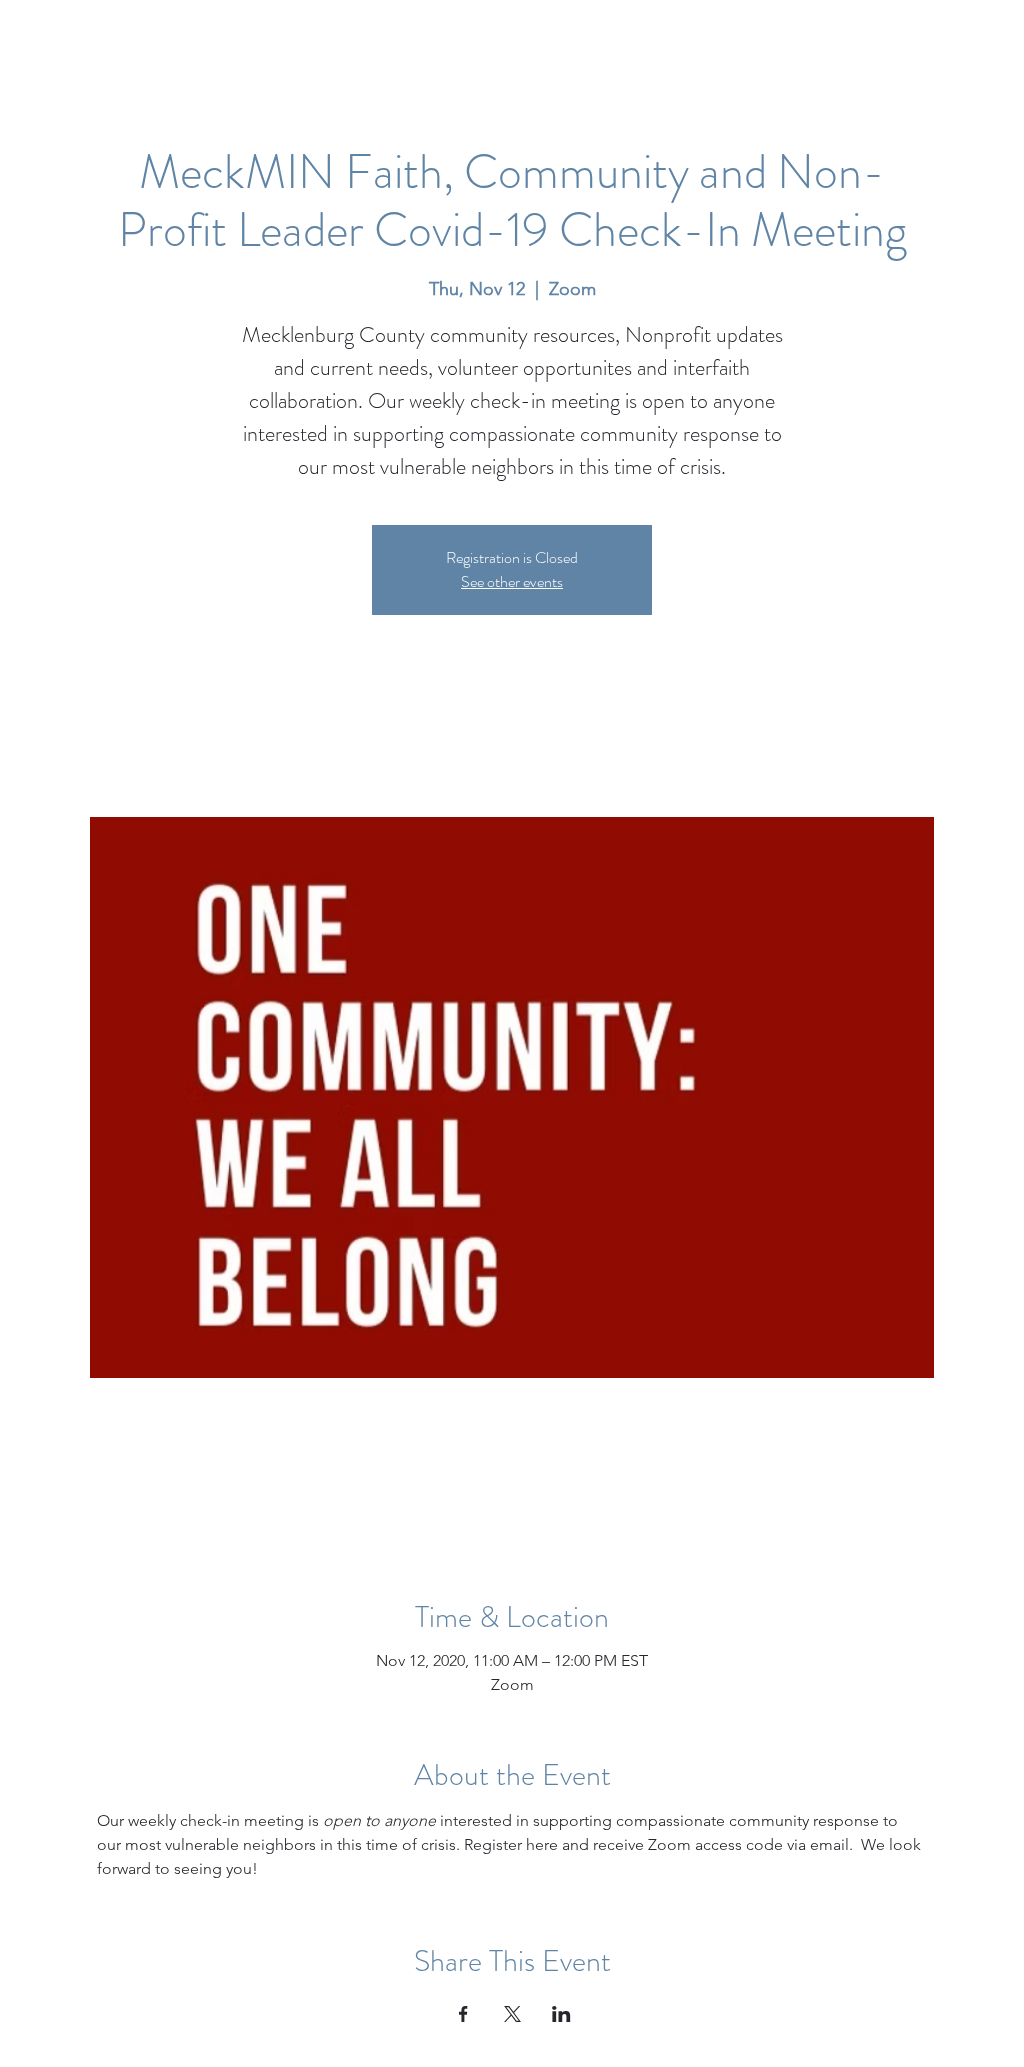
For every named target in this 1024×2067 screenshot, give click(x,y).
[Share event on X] (512, 2014)
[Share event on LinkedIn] (561, 2014)
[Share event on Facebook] (463, 2014)
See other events (512, 581)
